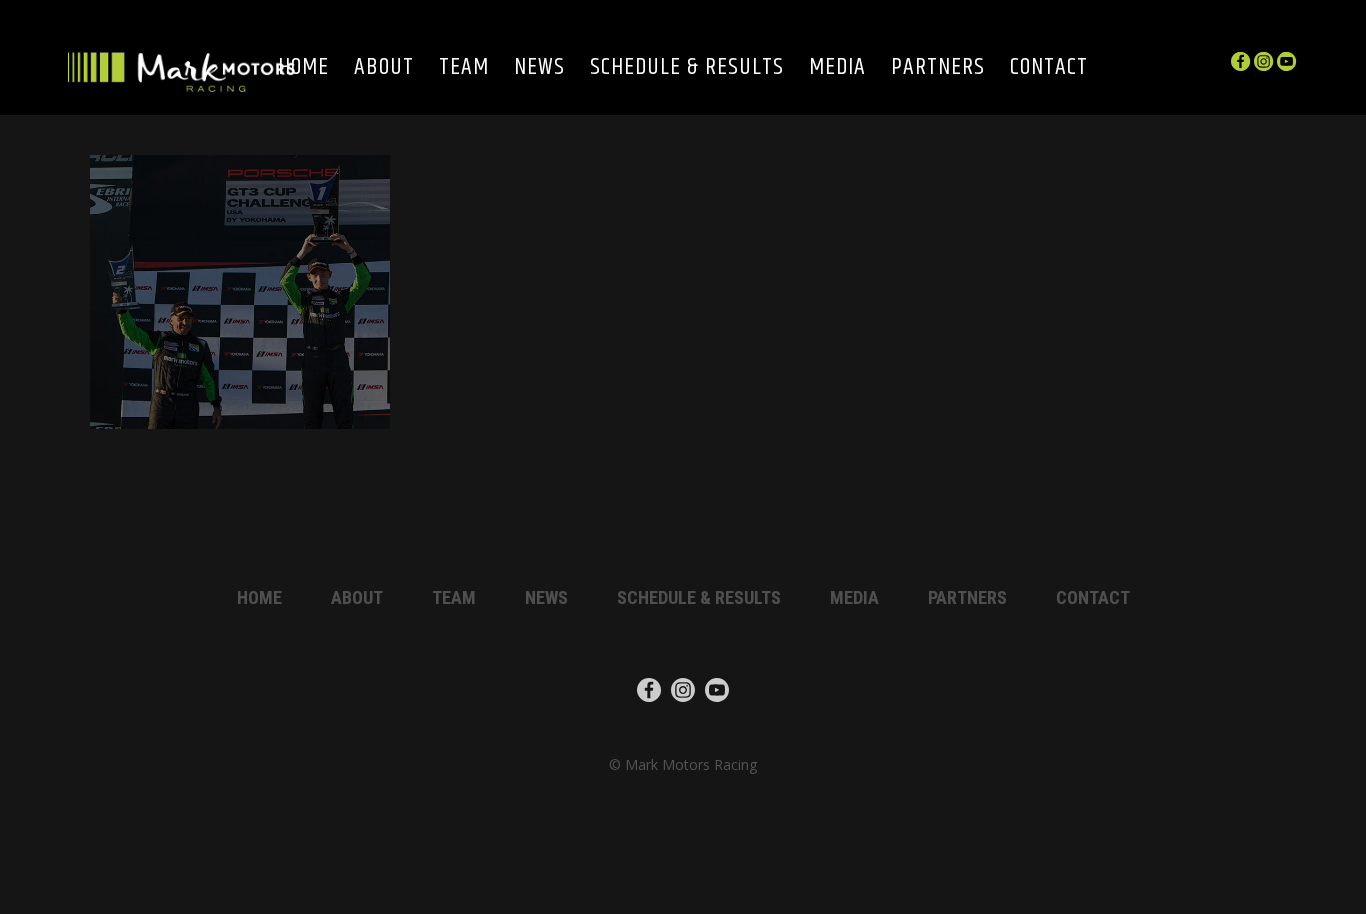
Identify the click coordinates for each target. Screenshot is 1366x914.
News (539, 68)
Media (837, 68)
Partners (938, 68)
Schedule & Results (687, 68)
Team (464, 68)
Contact (1049, 68)
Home (303, 68)
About (384, 68)
